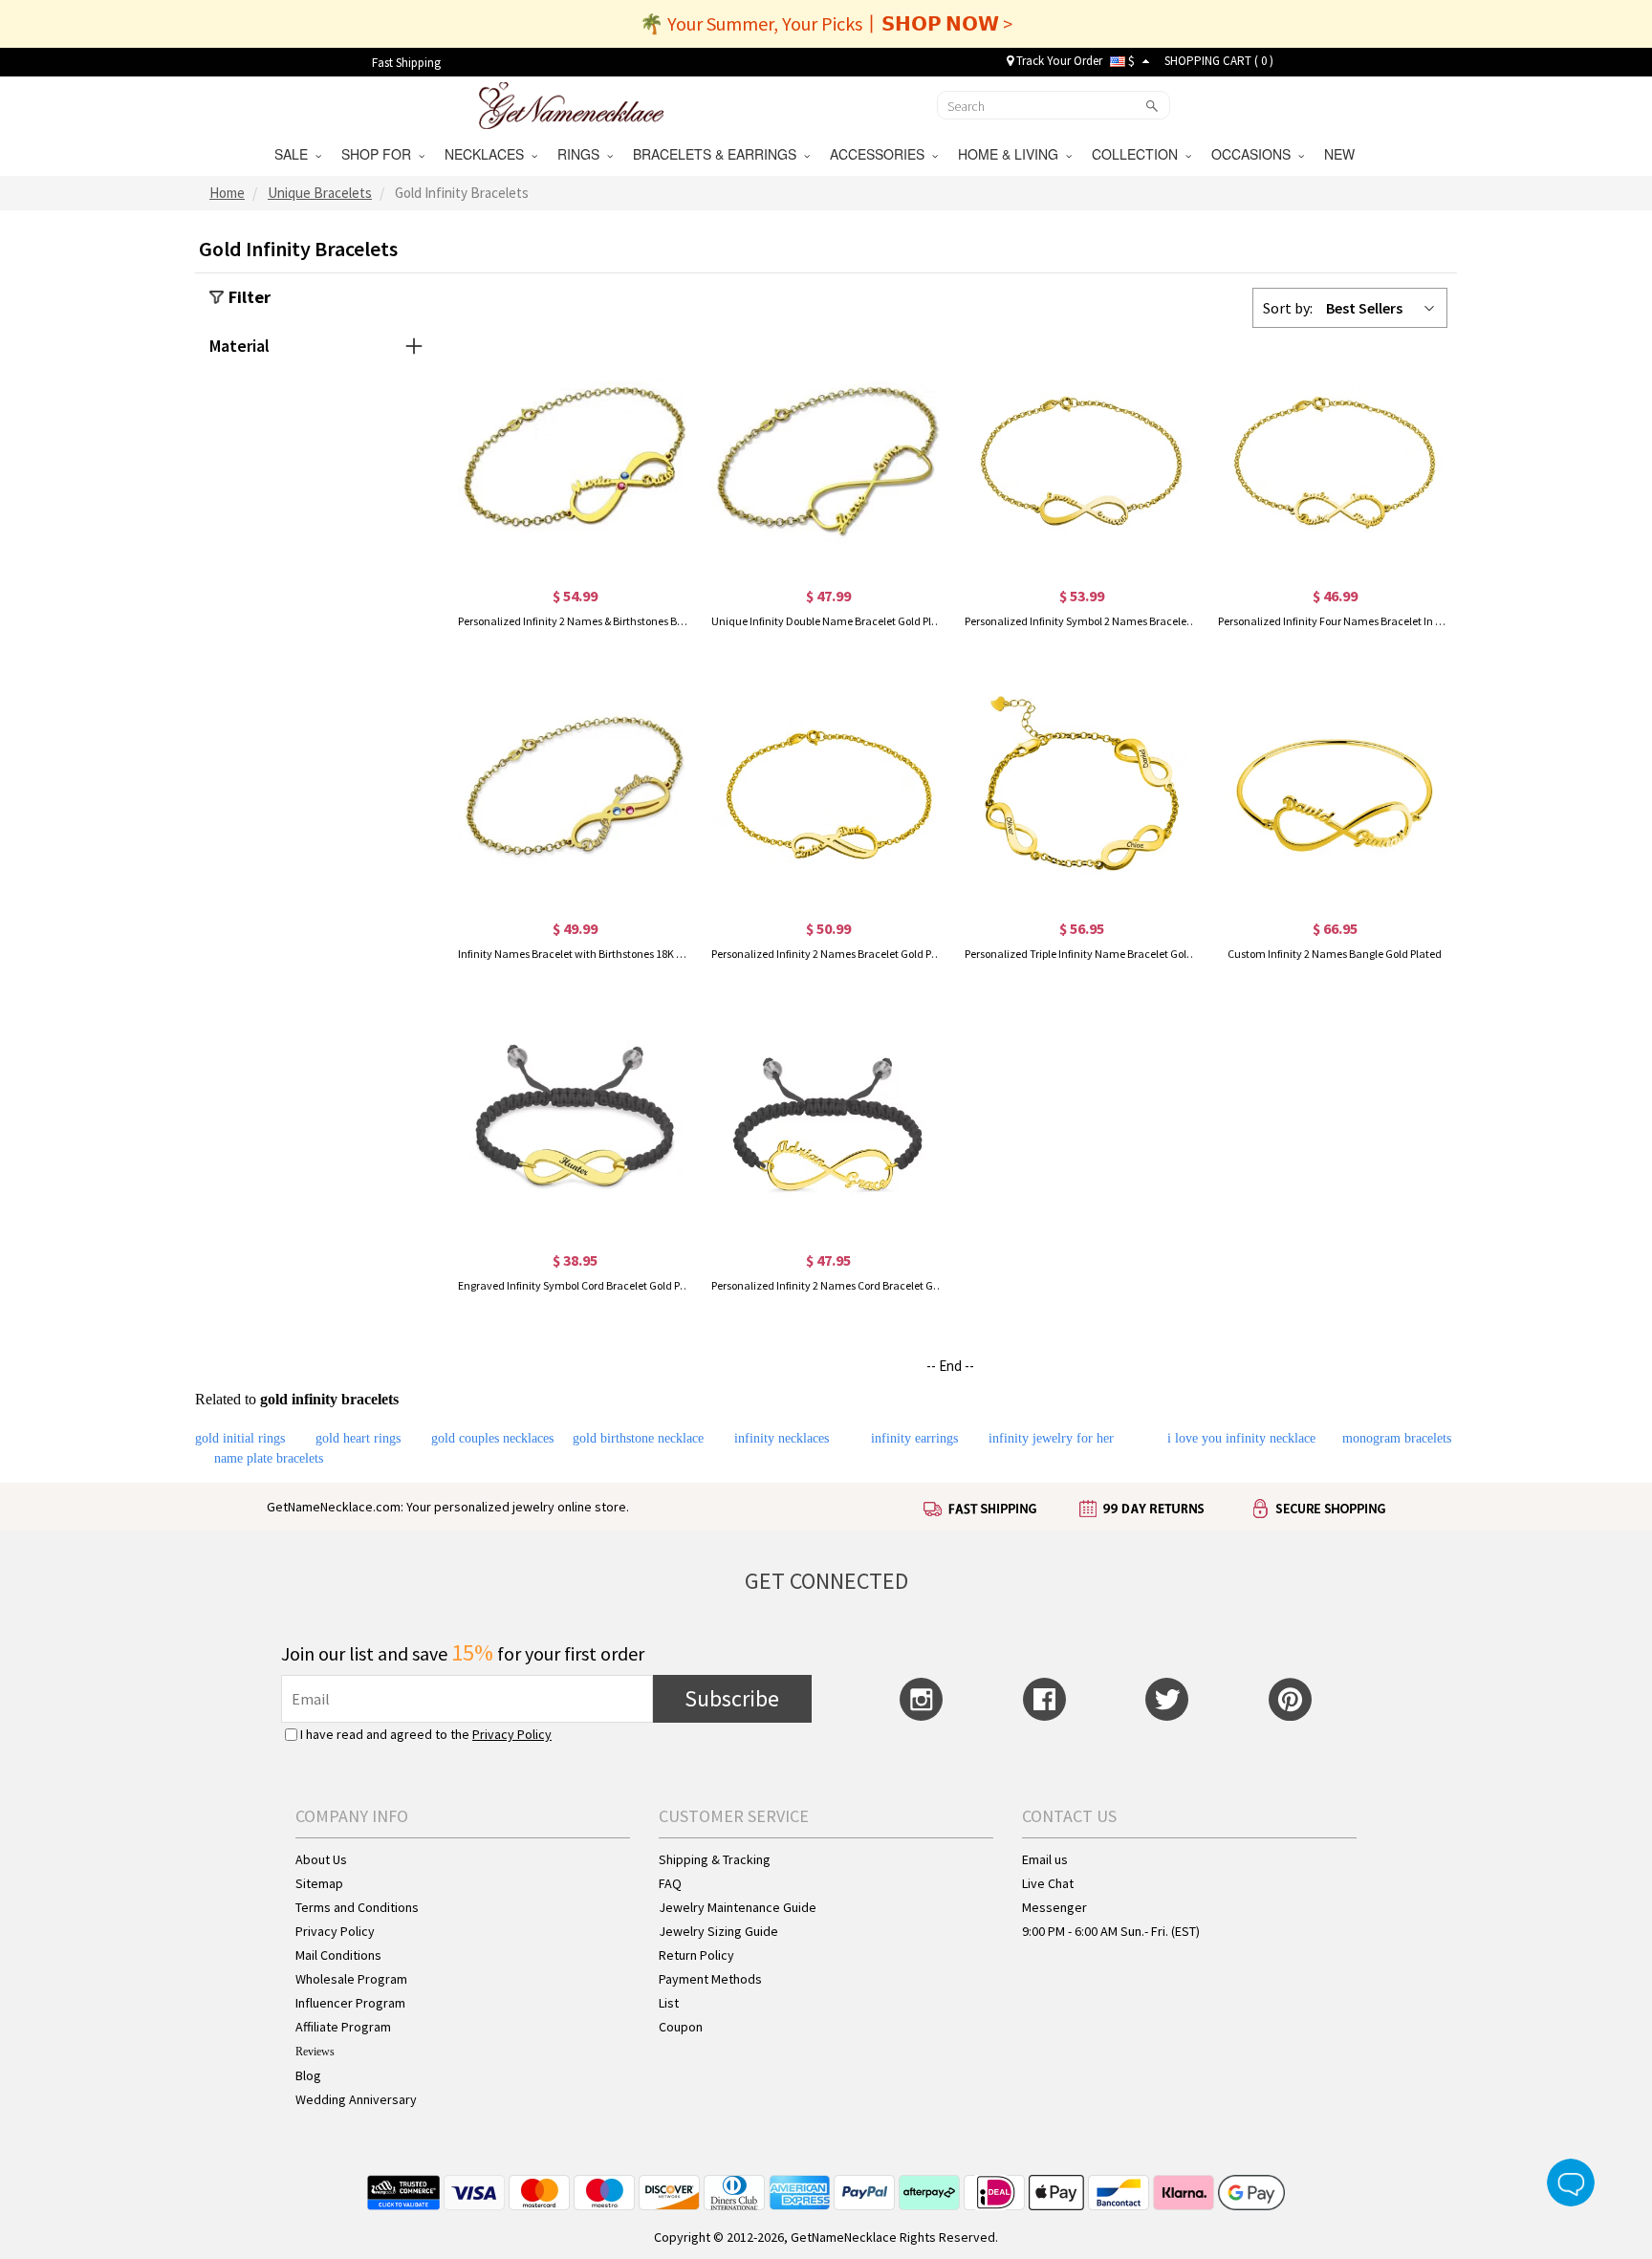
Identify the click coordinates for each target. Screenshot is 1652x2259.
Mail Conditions (338, 1955)
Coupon (681, 2027)
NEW (1341, 154)
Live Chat (1048, 1883)
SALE (295, 154)
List (669, 2003)
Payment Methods (710, 1979)
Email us (1045, 1859)
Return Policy (696, 1955)
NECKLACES (488, 154)
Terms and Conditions (357, 1907)
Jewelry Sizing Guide (718, 1931)
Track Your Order (1058, 61)
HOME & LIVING (1012, 154)
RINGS (582, 154)
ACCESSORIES (881, 154)
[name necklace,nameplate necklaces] (571, 103)
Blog (308, 2075)
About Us (321, 1859)
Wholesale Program (351, 1979)
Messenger (1054, 1907)
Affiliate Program (343, 2027)
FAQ (670, 1883)
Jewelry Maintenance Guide (738, 1907)
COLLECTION (1139, 154)
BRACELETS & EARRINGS (718, 154)
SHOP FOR (380, 154)
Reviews (315, 2052)
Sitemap (319, 1883)
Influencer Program (350, 2003)
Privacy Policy (512, 1734)
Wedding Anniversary (356, 2099)
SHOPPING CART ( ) (1219, 61)
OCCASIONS (1255, 154)
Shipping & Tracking (715, 1859)
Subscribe (732, 1698)
